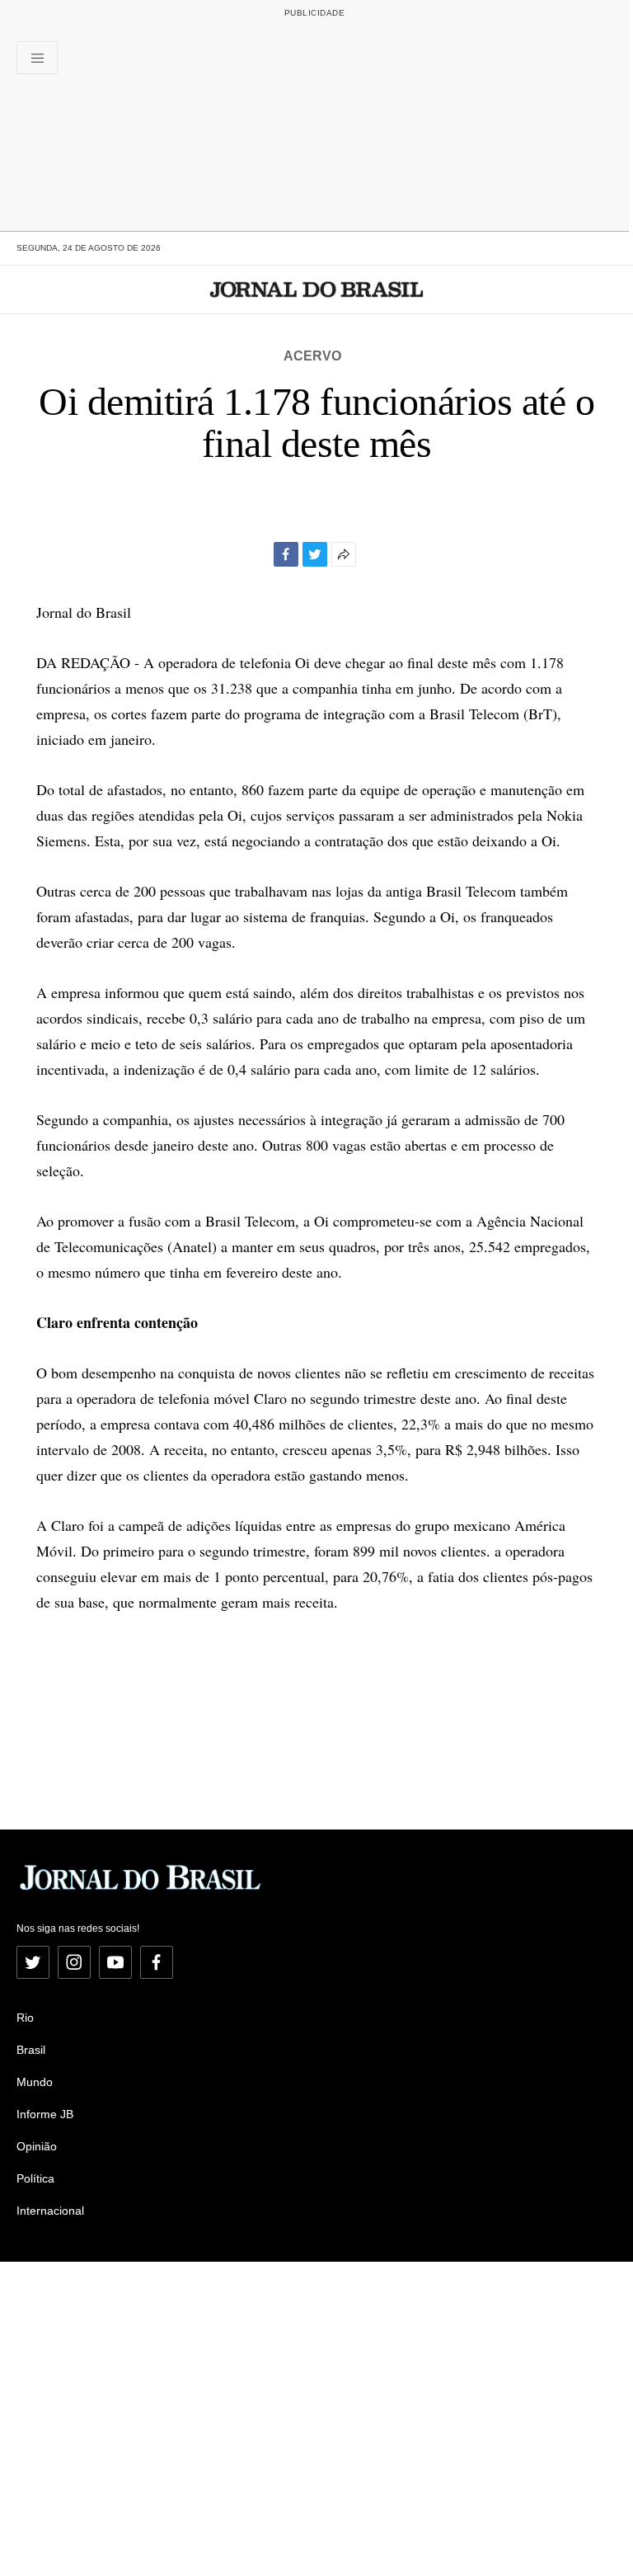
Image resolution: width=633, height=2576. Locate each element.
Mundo (35, 2082)
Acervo (312, 356)
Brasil (31, 2050)
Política (35, 2178)
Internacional (50, 2211)
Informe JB (45, 2114)
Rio (25, 2018)
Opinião (37, 2146)
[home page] (317, 290)
